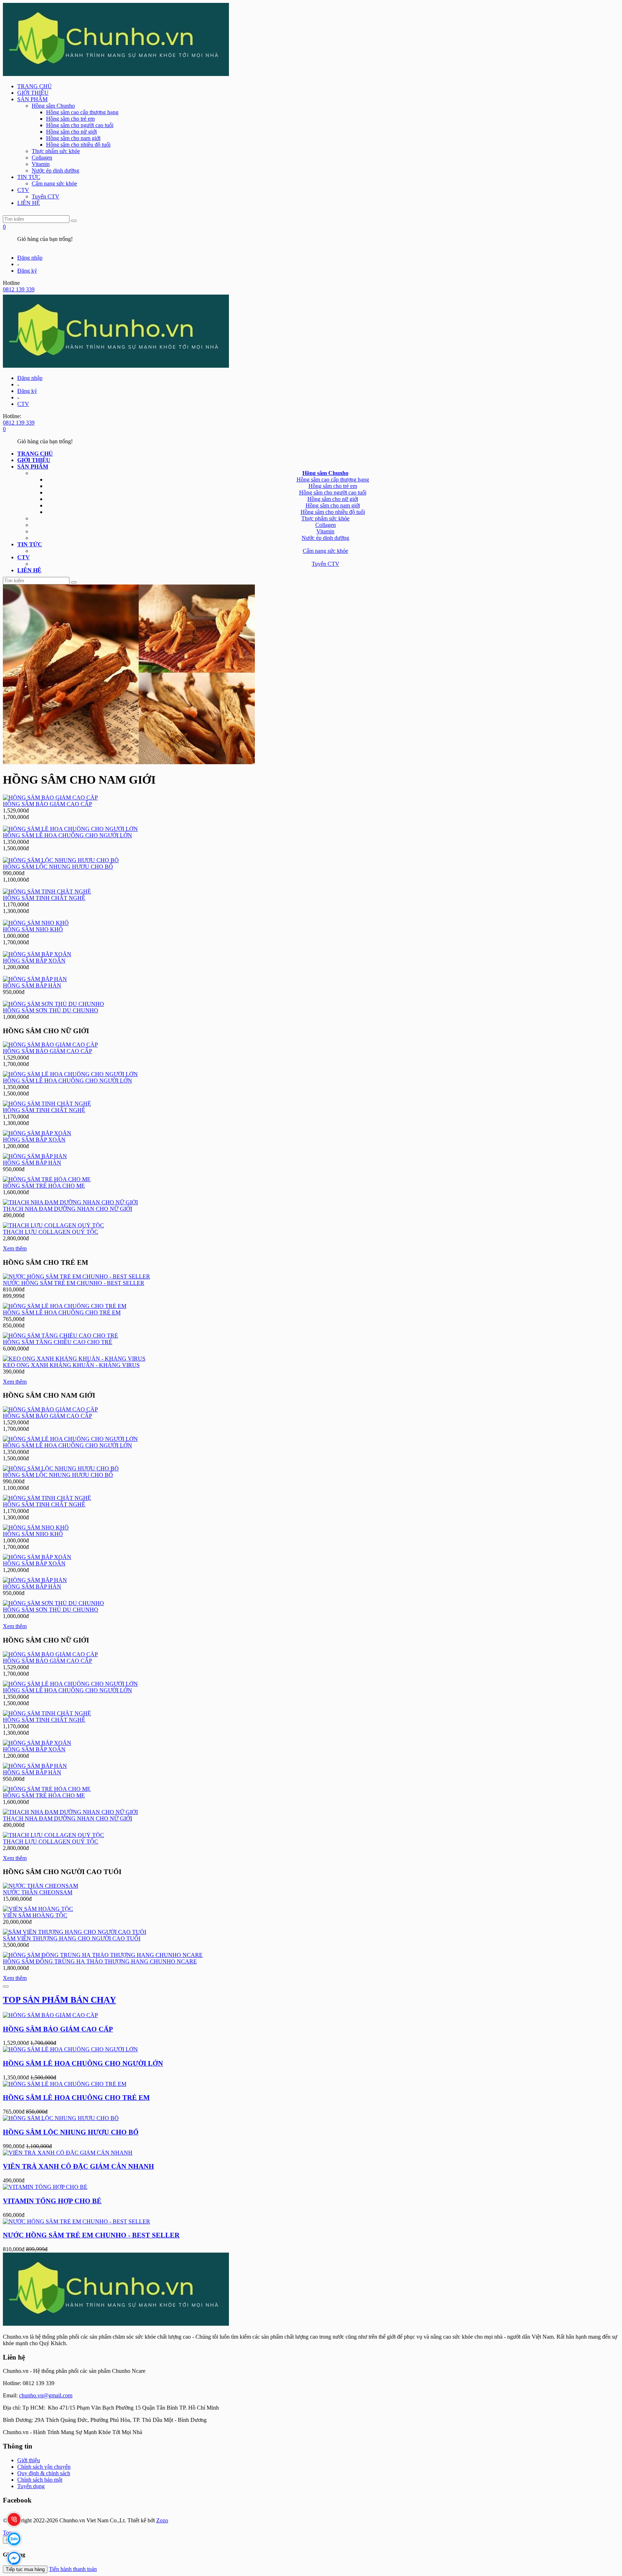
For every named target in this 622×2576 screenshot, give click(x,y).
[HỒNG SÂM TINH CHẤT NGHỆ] (47, 891)
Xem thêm (15, 1248)
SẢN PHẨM (32, 99)
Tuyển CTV (46, 196)
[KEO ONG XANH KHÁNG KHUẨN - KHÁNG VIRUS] (74, 1359)
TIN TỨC (29, 177)
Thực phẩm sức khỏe (56, 151)
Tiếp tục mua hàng (25, 2569)
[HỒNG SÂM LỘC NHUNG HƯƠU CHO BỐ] (61, 860)
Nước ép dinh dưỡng (55, 171)
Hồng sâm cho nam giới (73, 138)
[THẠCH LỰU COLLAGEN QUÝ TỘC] (53, 1225)
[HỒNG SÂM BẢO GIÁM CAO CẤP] (50, 798)
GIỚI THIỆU (33, 93)
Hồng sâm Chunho (53, 106)
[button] (33, 467)
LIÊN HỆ (29, 203)
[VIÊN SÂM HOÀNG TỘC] (38, 1909)
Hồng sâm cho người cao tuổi (80, 125)
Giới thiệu (29, 2460)
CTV (23, 190)
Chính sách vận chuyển (44, 2467)
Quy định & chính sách (44, 2473)
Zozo (162, 2520)
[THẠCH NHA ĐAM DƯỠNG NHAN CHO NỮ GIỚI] (70, 1202)
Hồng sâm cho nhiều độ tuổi (78, 145)
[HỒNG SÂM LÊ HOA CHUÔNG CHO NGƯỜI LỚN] (70, 829)
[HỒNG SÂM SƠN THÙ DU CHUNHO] (53, 1004)
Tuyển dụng (31, 2486)
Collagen (42, 158)
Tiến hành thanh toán (73, 2569)
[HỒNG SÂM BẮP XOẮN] (37, 954)
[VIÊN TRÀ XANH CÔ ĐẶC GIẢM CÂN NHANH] (68, 2153)
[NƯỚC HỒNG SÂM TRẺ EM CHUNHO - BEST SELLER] (76, 1276)
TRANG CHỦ (35, 86)
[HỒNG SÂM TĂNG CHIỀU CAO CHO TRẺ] (60, 1336)
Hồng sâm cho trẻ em (70, 119)
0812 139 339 (19, 289)
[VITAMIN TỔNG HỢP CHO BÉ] (45, 2187)
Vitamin (41, 164)
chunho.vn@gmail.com (46, 2395)
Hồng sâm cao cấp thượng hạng (82, 112)
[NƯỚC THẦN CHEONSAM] (40, 1886)
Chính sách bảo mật (40, 2480)
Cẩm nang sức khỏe (54, 183)
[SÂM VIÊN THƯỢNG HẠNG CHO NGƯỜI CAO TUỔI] (75, 1932)
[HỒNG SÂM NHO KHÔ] (36, 923)
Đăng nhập (30, 258)
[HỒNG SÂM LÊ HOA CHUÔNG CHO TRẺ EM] (65, 1306)
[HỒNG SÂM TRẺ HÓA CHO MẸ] (47, 1179)
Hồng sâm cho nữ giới (71, 132)
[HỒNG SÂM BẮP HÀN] (35, 979)
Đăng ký (27, 271)
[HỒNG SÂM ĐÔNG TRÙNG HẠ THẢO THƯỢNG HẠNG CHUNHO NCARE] (103, 1955)
